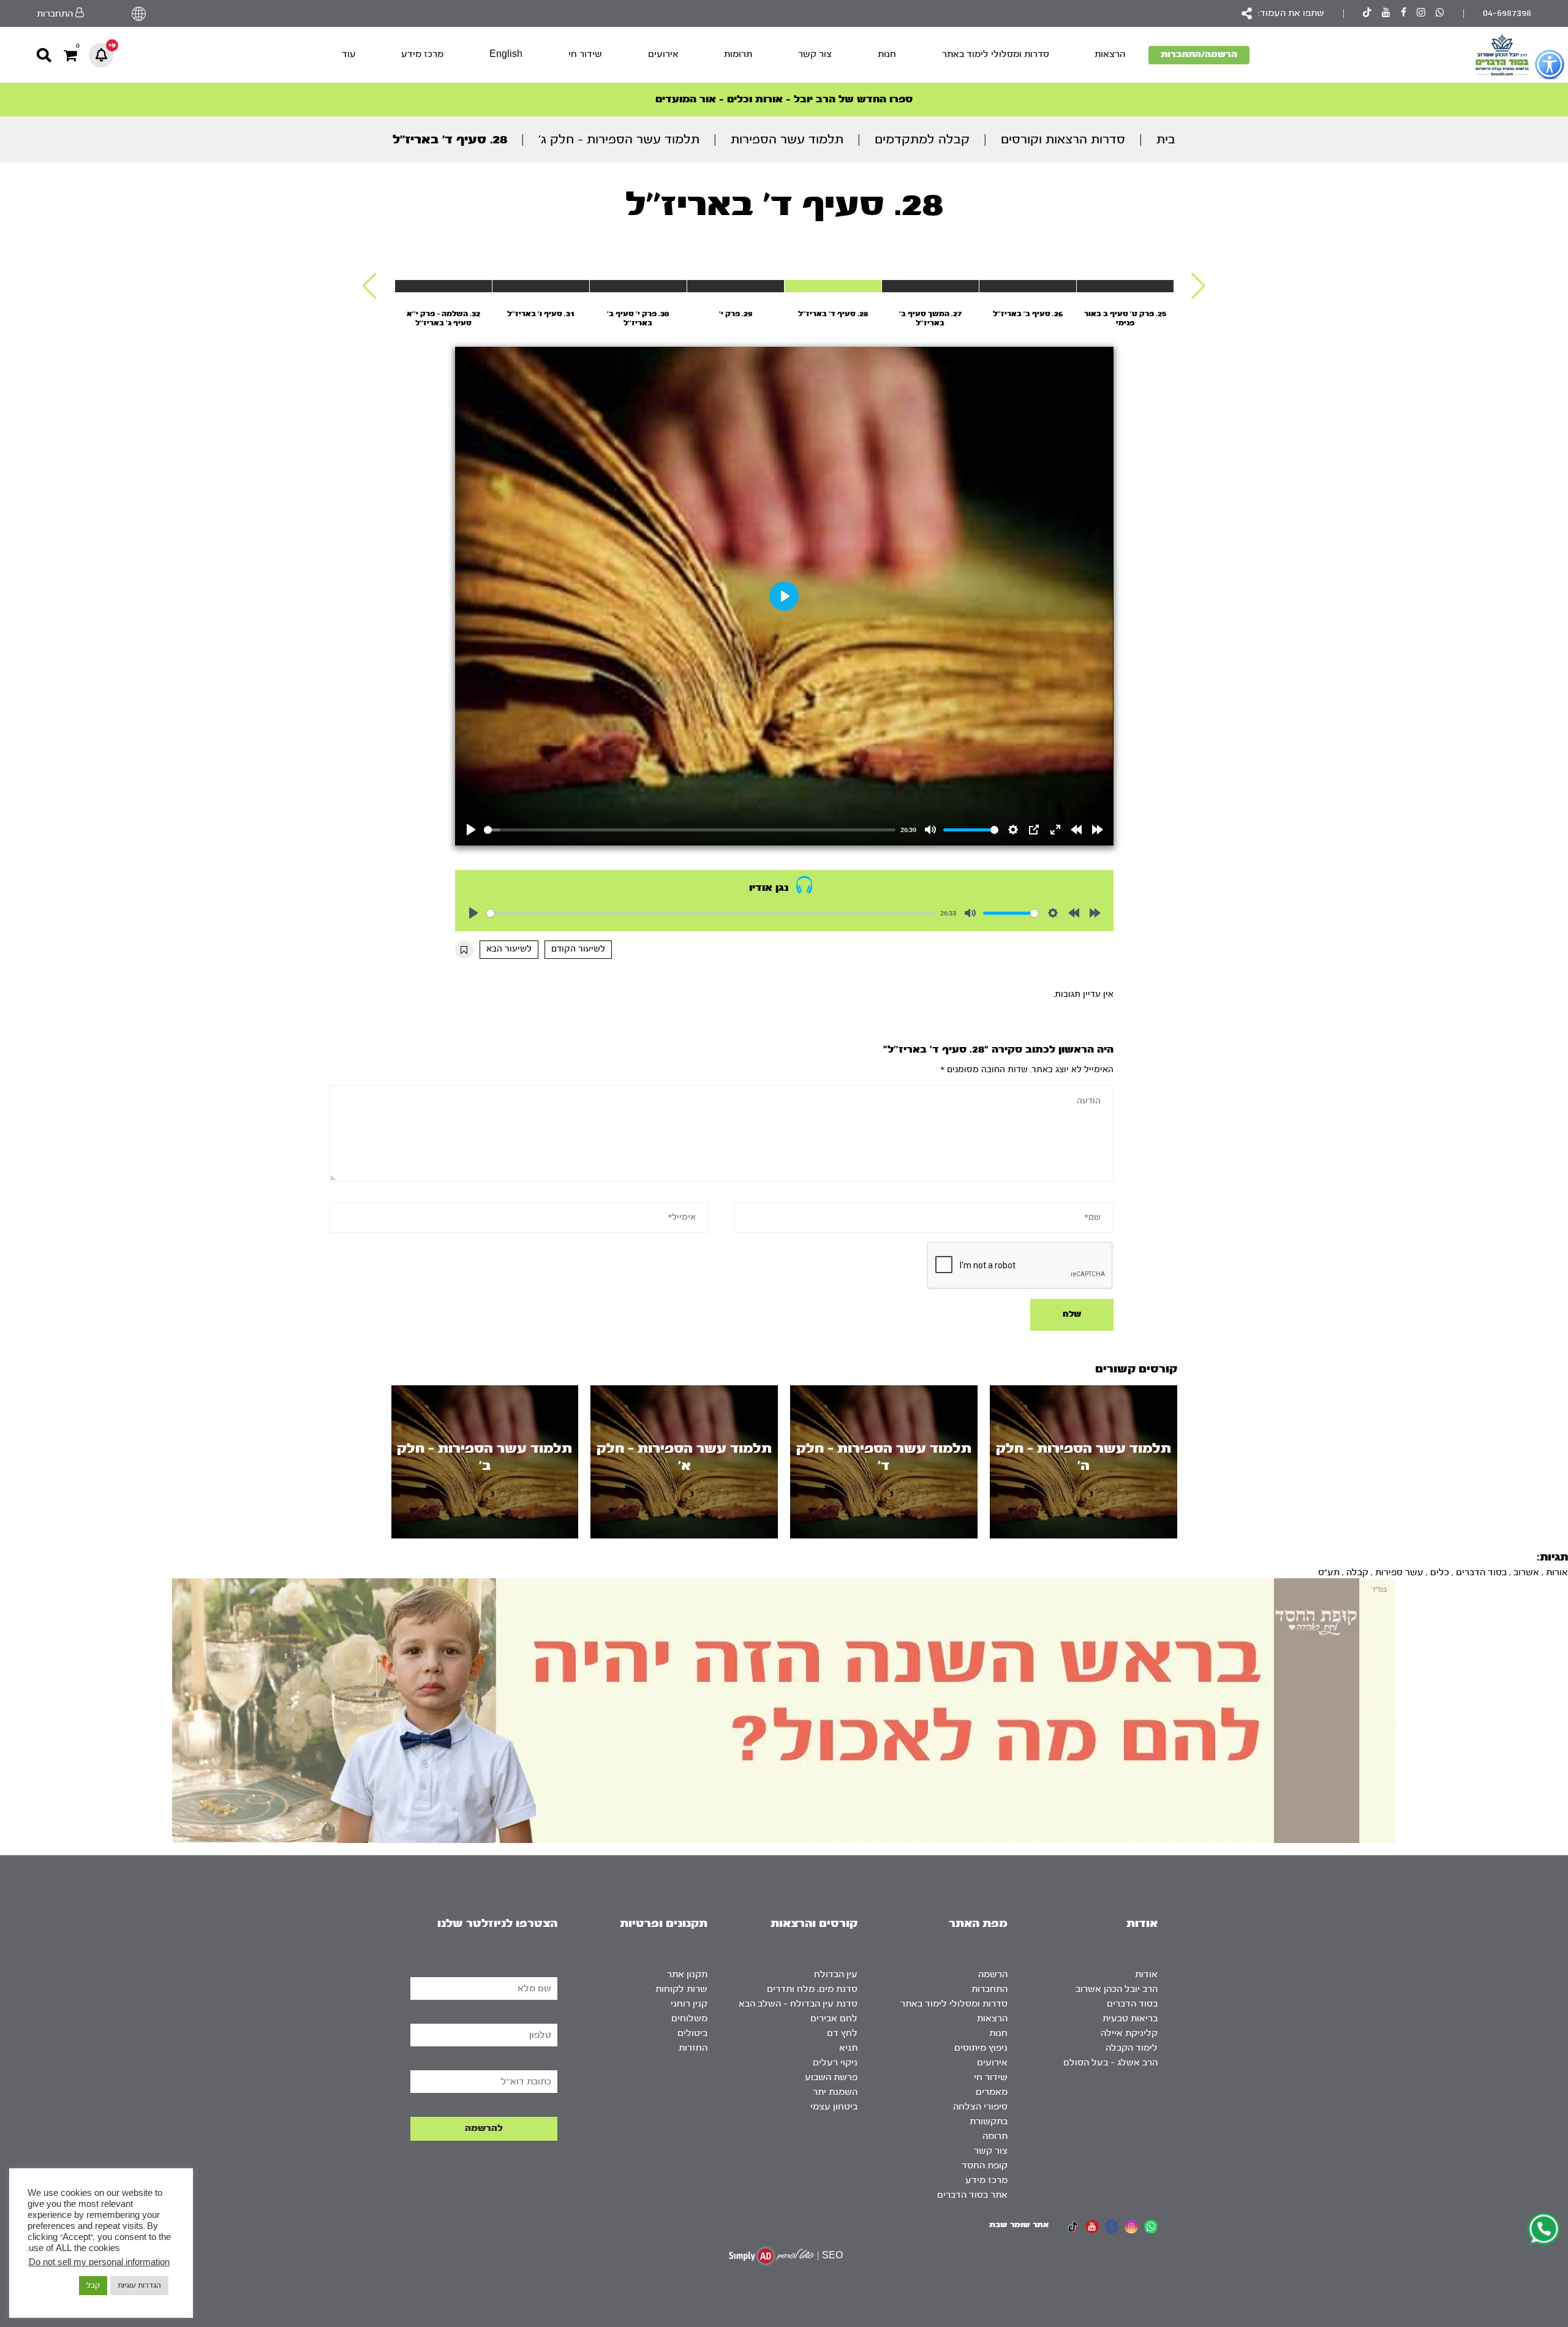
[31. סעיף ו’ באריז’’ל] (541, 286)
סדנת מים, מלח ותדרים (812, 1989)
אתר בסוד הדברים (972, 2195)
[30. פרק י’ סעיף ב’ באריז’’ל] (638, 286)
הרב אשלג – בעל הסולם (1110, 2063)
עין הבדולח (836, 1974)
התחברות (989, 1989)
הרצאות (1110, 54)
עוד (349, 54)
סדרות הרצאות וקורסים (1063, 139)
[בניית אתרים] (771, 2256)
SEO (832, 2256)
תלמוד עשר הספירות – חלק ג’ (619, 139)
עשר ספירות (1399, 1572)
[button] (1198, 286)
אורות (1557, 1572)
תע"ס (1329, 1572)
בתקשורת (989, 2121)
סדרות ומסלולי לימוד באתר (996, 54)
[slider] (690, 830)
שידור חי (585, 54)
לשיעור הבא (509, 949)
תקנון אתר (687, 1974)
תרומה (995, 2136)
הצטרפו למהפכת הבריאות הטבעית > (784, 99)
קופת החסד (985, 2166)
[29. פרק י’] (736, 286)
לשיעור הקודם (578, 949)
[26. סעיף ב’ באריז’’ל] (1028, 286)
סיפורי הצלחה (980, 2107)
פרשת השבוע (831, 2077)
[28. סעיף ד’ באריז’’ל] (833, 286)
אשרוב (1526, 1572)
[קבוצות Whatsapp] (1440, 14)
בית (1166, 139)
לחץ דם (842, 2033)
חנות (887, 54)
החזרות (693, 2048)
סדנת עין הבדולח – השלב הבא (798, 2004)
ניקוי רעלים (835, 2063)
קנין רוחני (689, 2004)
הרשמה (993, 1974)
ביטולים (692, 2033)
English (506, 54)
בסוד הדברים (1481, 1572)
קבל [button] (93, 2285)
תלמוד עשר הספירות (787, 139)
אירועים (663, 54)
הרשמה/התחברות (1199, 54)
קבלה (1357, 1572)
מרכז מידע (422, 54)
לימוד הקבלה (1132, 2048)
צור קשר (815, 54)
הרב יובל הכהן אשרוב (1117, 1989)
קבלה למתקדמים (922, 139)
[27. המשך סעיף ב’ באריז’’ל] (930, 286)
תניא (848, 2048)
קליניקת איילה (1129, 2033)
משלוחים (689, 2019)
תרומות (738, 54)
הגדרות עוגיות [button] (139, 2285)
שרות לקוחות (681, 1989)
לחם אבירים (834, 2019)
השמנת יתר (835, 2092)
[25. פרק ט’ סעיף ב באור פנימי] (1125, 286)
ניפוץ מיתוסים (981, 2048)
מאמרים (992, 2092)
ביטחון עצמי (834, 2107)
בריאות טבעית (1130, 2019)
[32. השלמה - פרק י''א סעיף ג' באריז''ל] (443, 286)
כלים (1440, 1572)
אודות (1146, 1974)
